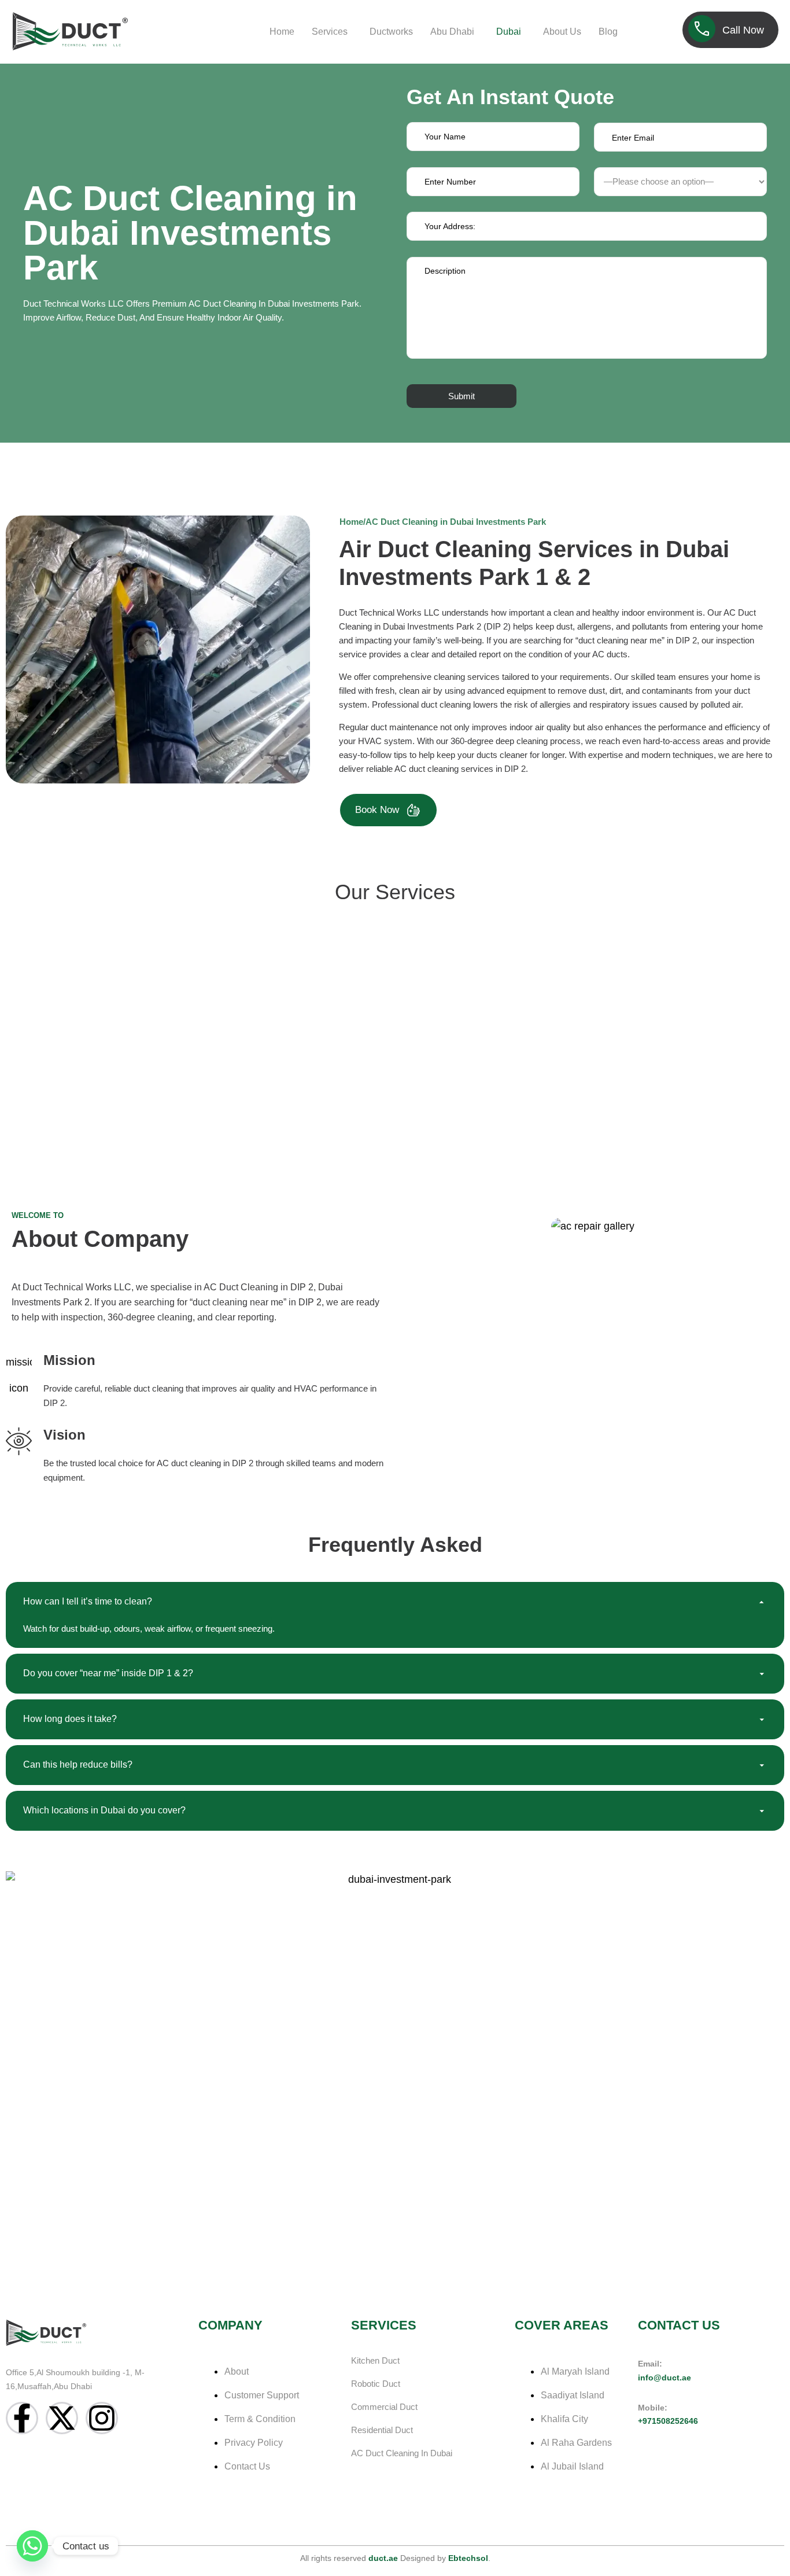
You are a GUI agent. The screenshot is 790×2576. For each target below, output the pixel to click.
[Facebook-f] (22, 2418)
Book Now (377, 810)
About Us (562, 32)
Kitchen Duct (375, 2360)
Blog (608, 32)
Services (330, 32)
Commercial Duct (384, 2407)
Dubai (509, 32)
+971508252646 (668, 2421)
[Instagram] (102, 2418)
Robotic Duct (376, 2384)
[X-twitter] (62, 2418)
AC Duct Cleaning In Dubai (402, 2453)
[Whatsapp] (32, 2546)
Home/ (352, 522)
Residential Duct (382, 2430)
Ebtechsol (468, 2558)
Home (282, 32)
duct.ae (383, 2558)
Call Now (743, 30)
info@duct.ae (665, 2378)
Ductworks (391, 32)
